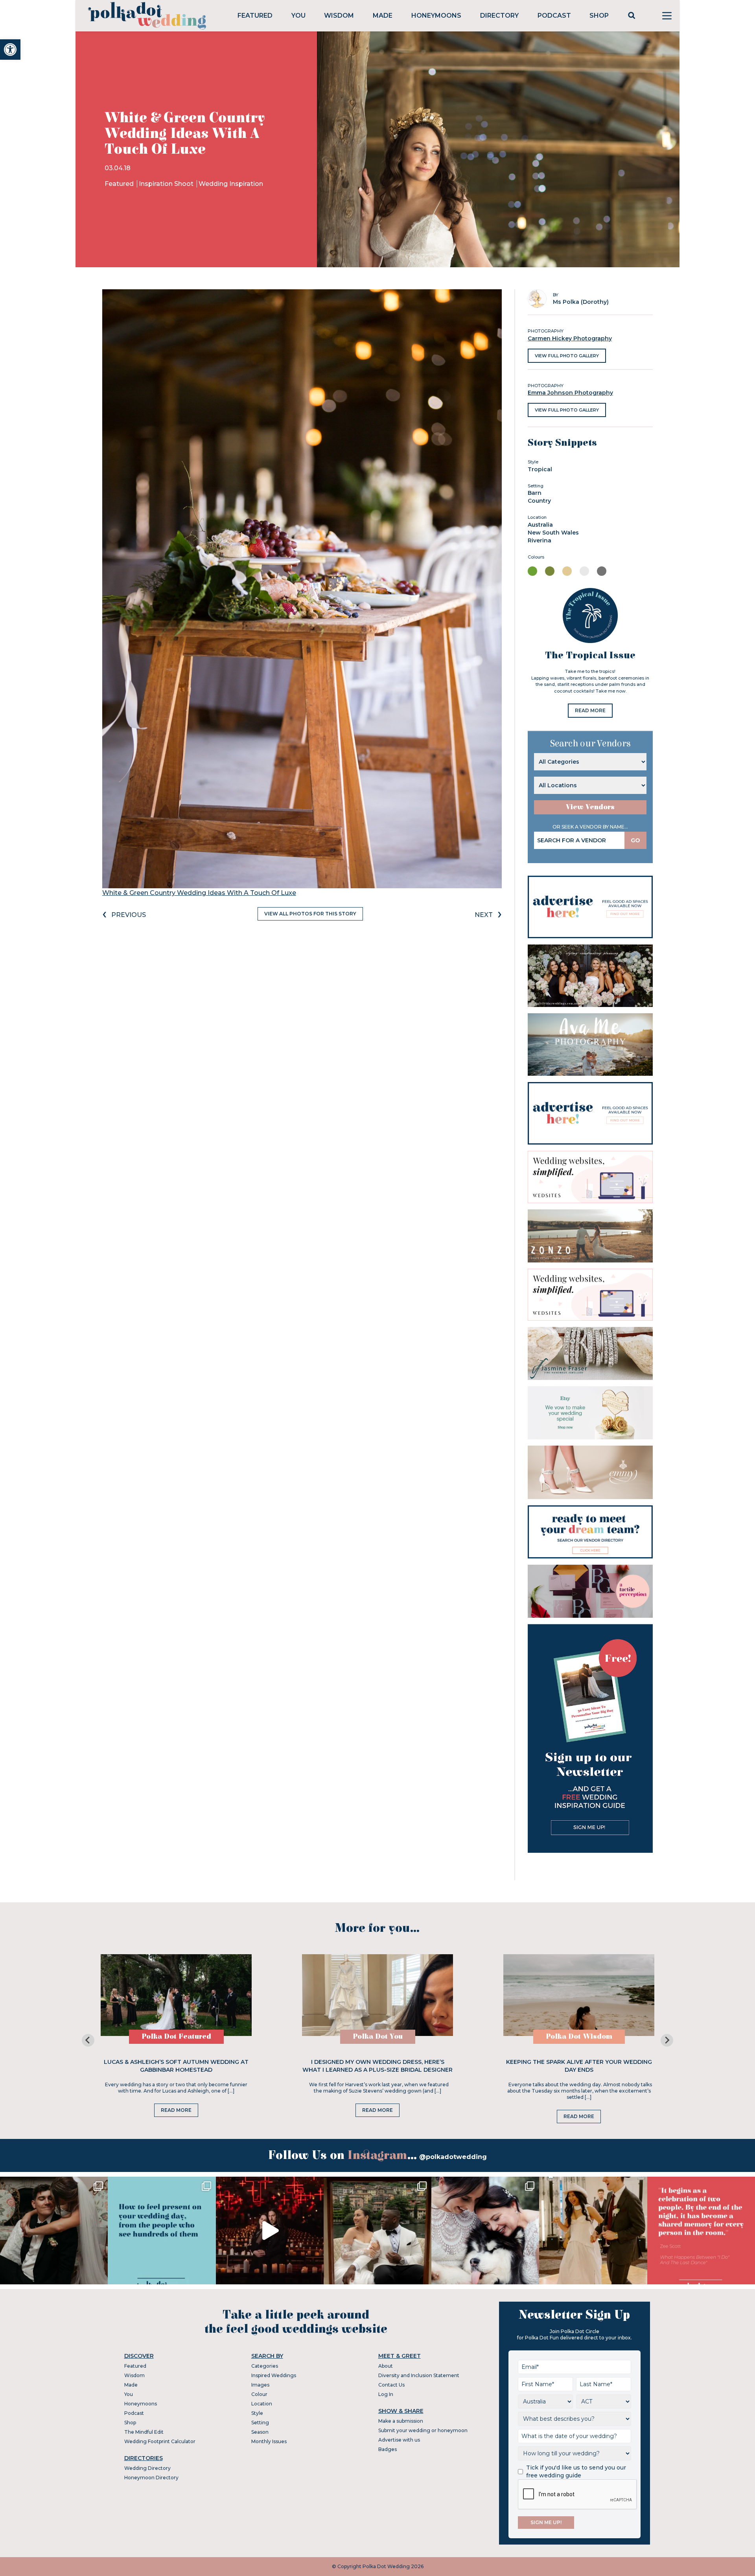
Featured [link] (255, 16)
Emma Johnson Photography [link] (570, 393)
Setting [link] (260, 2423)
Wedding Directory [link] (147, 2468)
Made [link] (383, 16)
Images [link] (260, 2385)
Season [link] (260, 2432)
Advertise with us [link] (399, 2440)
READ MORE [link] (590, 710)
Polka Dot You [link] (378, 2037)
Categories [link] (265, 2366)
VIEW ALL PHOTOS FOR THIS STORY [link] (310, 914)
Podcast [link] (554, 16)
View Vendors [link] (590, 807)
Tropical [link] (540, 469)
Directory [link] (499, 16)
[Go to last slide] (88, 2040)
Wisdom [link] (339, 16)
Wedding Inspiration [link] (231, 184)
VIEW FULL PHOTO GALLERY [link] (567, 356)
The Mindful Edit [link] (144, 2432)
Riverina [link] (540, 540)
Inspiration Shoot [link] (167, 184)
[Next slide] (667, 2040)
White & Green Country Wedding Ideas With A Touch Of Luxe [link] (199, 893)
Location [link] (262, 2404)
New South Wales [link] (553, 533)
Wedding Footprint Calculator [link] (160, 2441)
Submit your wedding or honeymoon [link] (423, 2430)
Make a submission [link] (401, 2421)
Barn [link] (535, 493)
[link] (10, 50)
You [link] (298, 16)
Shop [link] (599, 16)
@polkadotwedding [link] (453, 2157)
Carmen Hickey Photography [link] (570, 338)
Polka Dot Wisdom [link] (579, 2037)
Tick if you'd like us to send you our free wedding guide (576, 2471)
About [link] (386, 2366)
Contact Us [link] (391, 2385)
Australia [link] (540, 525)
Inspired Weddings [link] (274, 2375)
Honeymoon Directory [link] (151, 2478)
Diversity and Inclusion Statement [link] (419, 2375)
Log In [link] (386, 2394)
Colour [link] (259, 2394)
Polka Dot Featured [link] (176, 2037)
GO (635, 840)
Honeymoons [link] (436, 16)
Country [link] (539, 501)
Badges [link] (388, 2449)
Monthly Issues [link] (269, 2441)
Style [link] (257, 2413)
